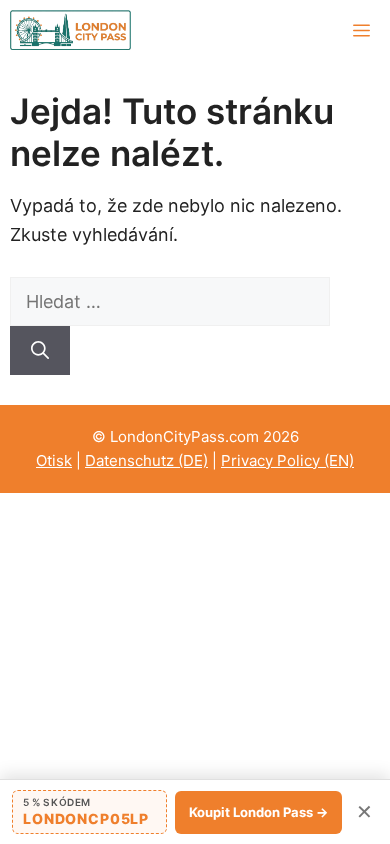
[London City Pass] (70, 30)
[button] (89, 812)
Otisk (54, 460)
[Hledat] (40, 350)
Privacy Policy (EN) (287, 460)
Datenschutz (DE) (146, 460)
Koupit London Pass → (258, 812)
